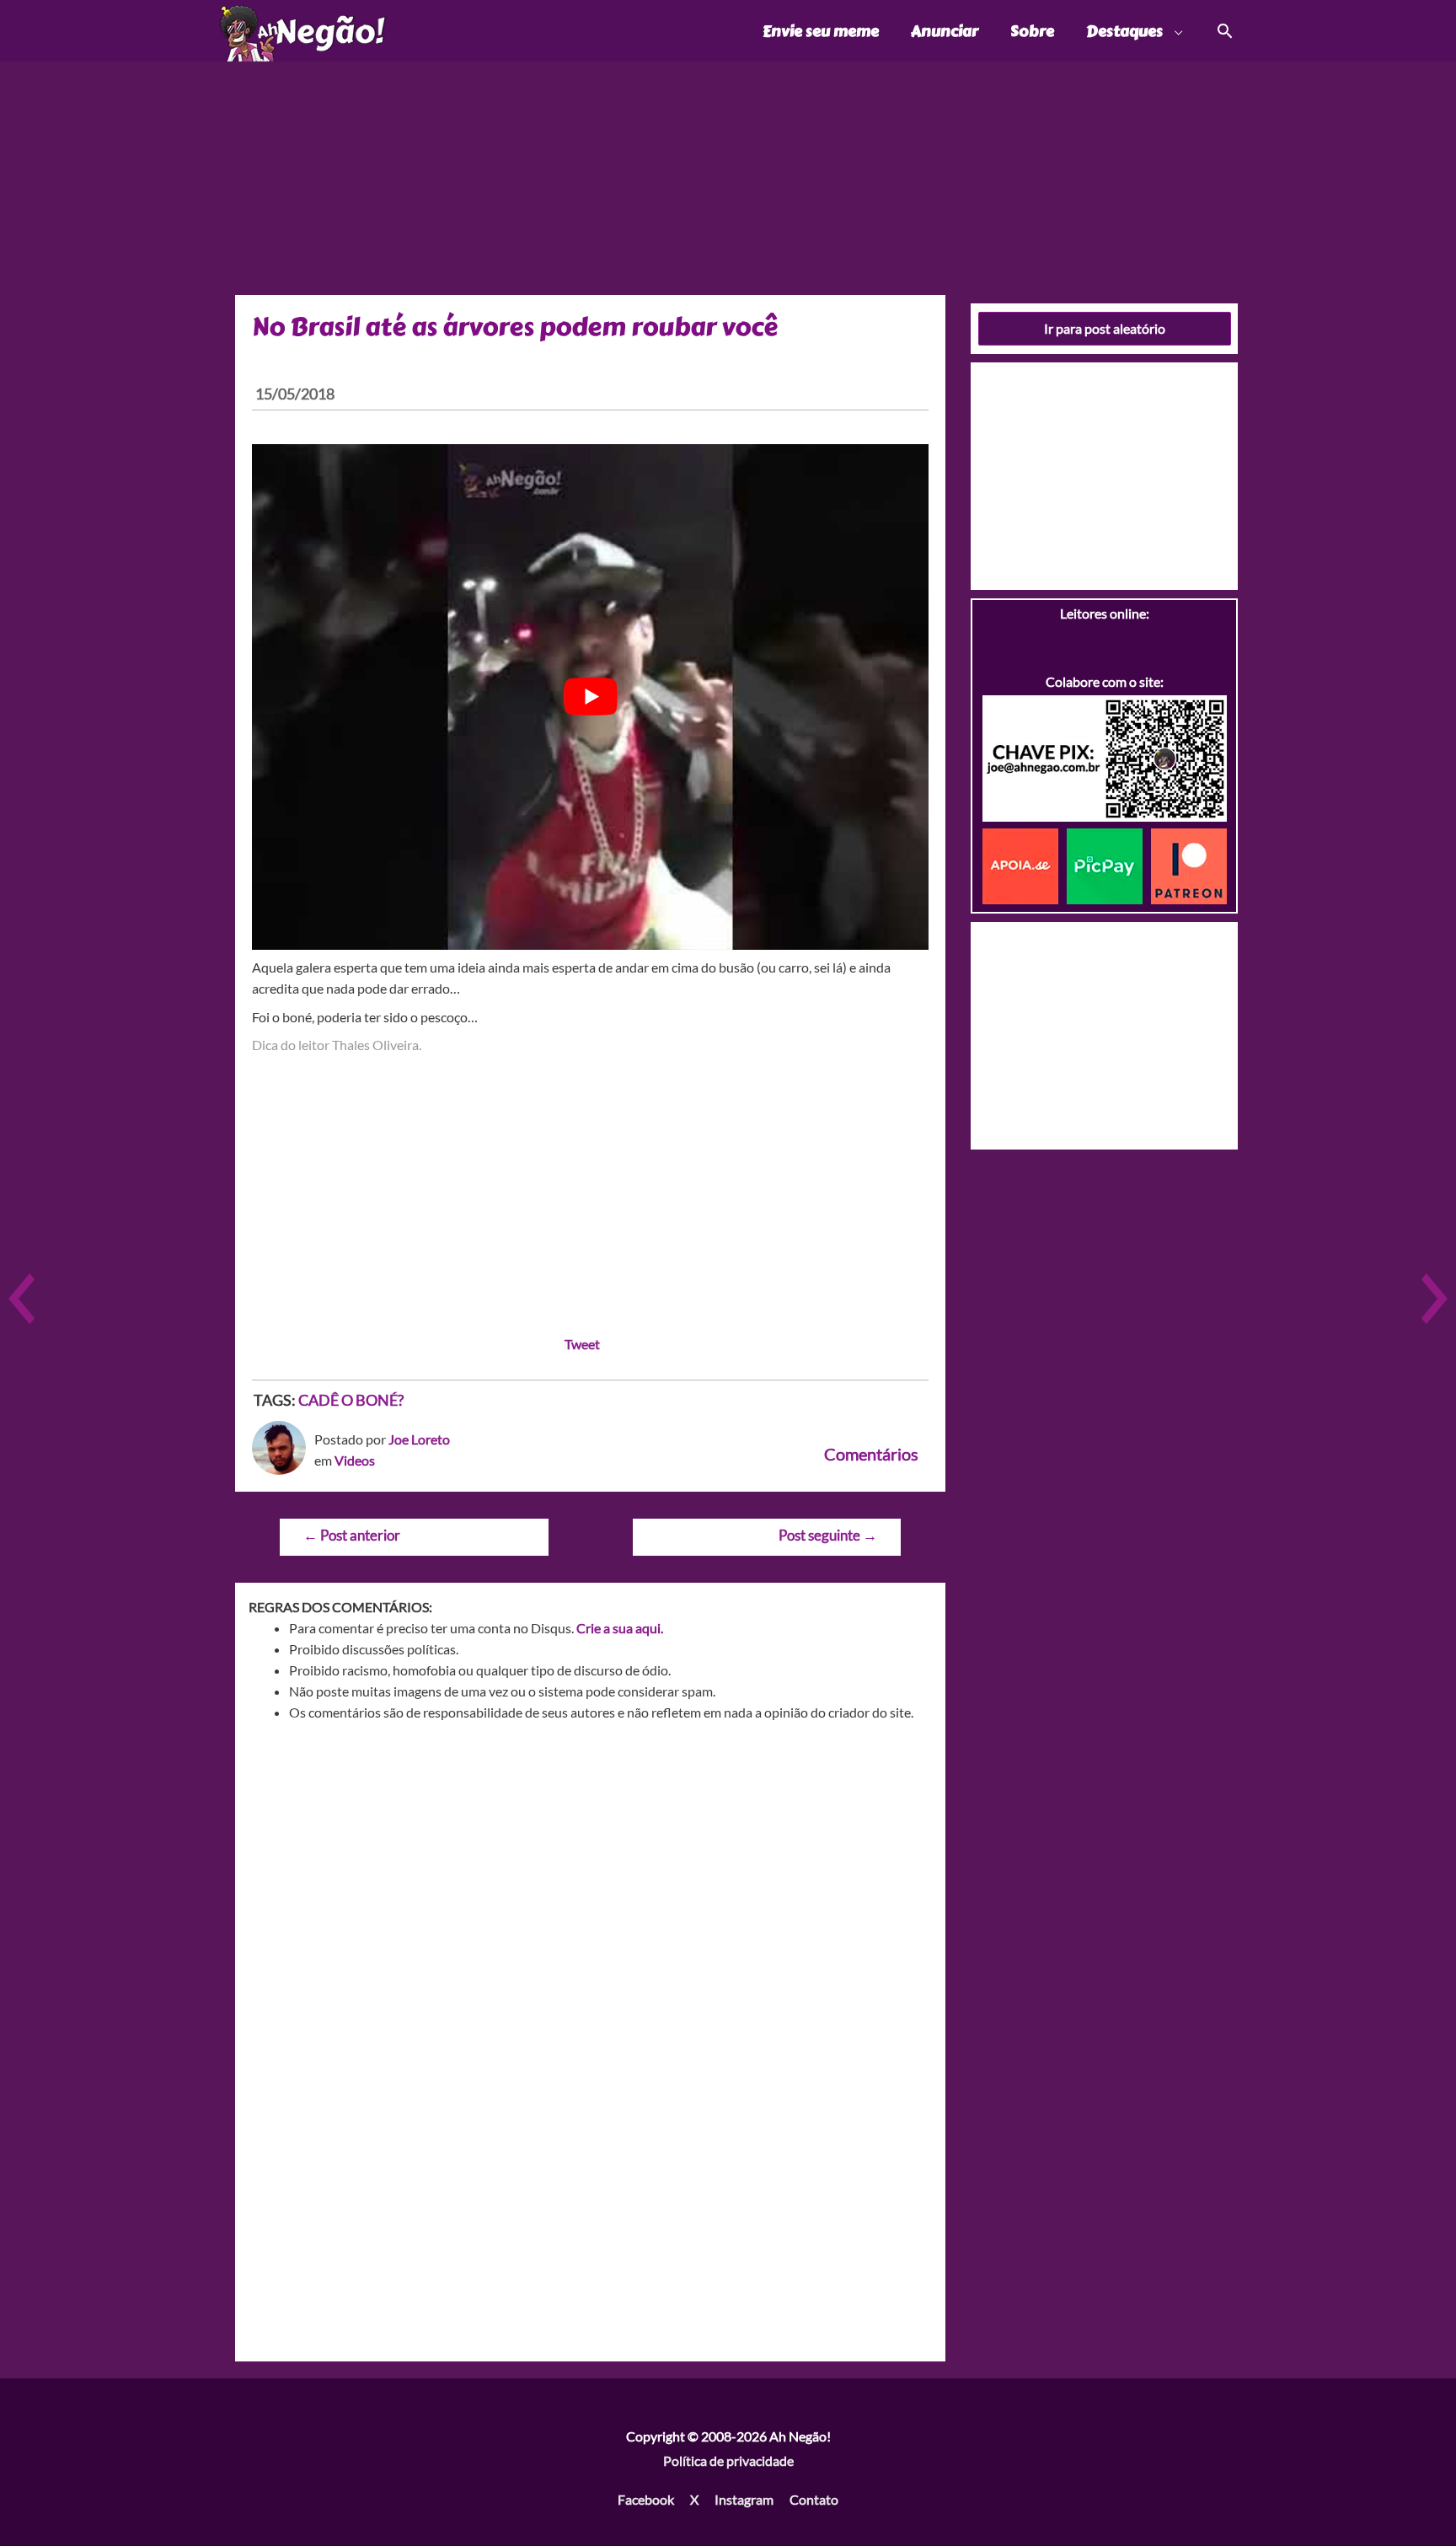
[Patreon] (1189, 864)
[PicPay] (1109, 864)
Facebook (646, 2499)
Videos (355, 1460)
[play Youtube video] (590, 697)
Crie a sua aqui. (620, 1628)
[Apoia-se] (1025, 864)
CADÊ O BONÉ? (351, 1400)
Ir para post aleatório (1105, 328)
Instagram (744, 2499)
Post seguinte (828, 1535)
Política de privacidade (728, 2460)
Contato (814, 2499)
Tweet (582, 1344)
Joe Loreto (419, 1439)
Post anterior (352, 1535)
